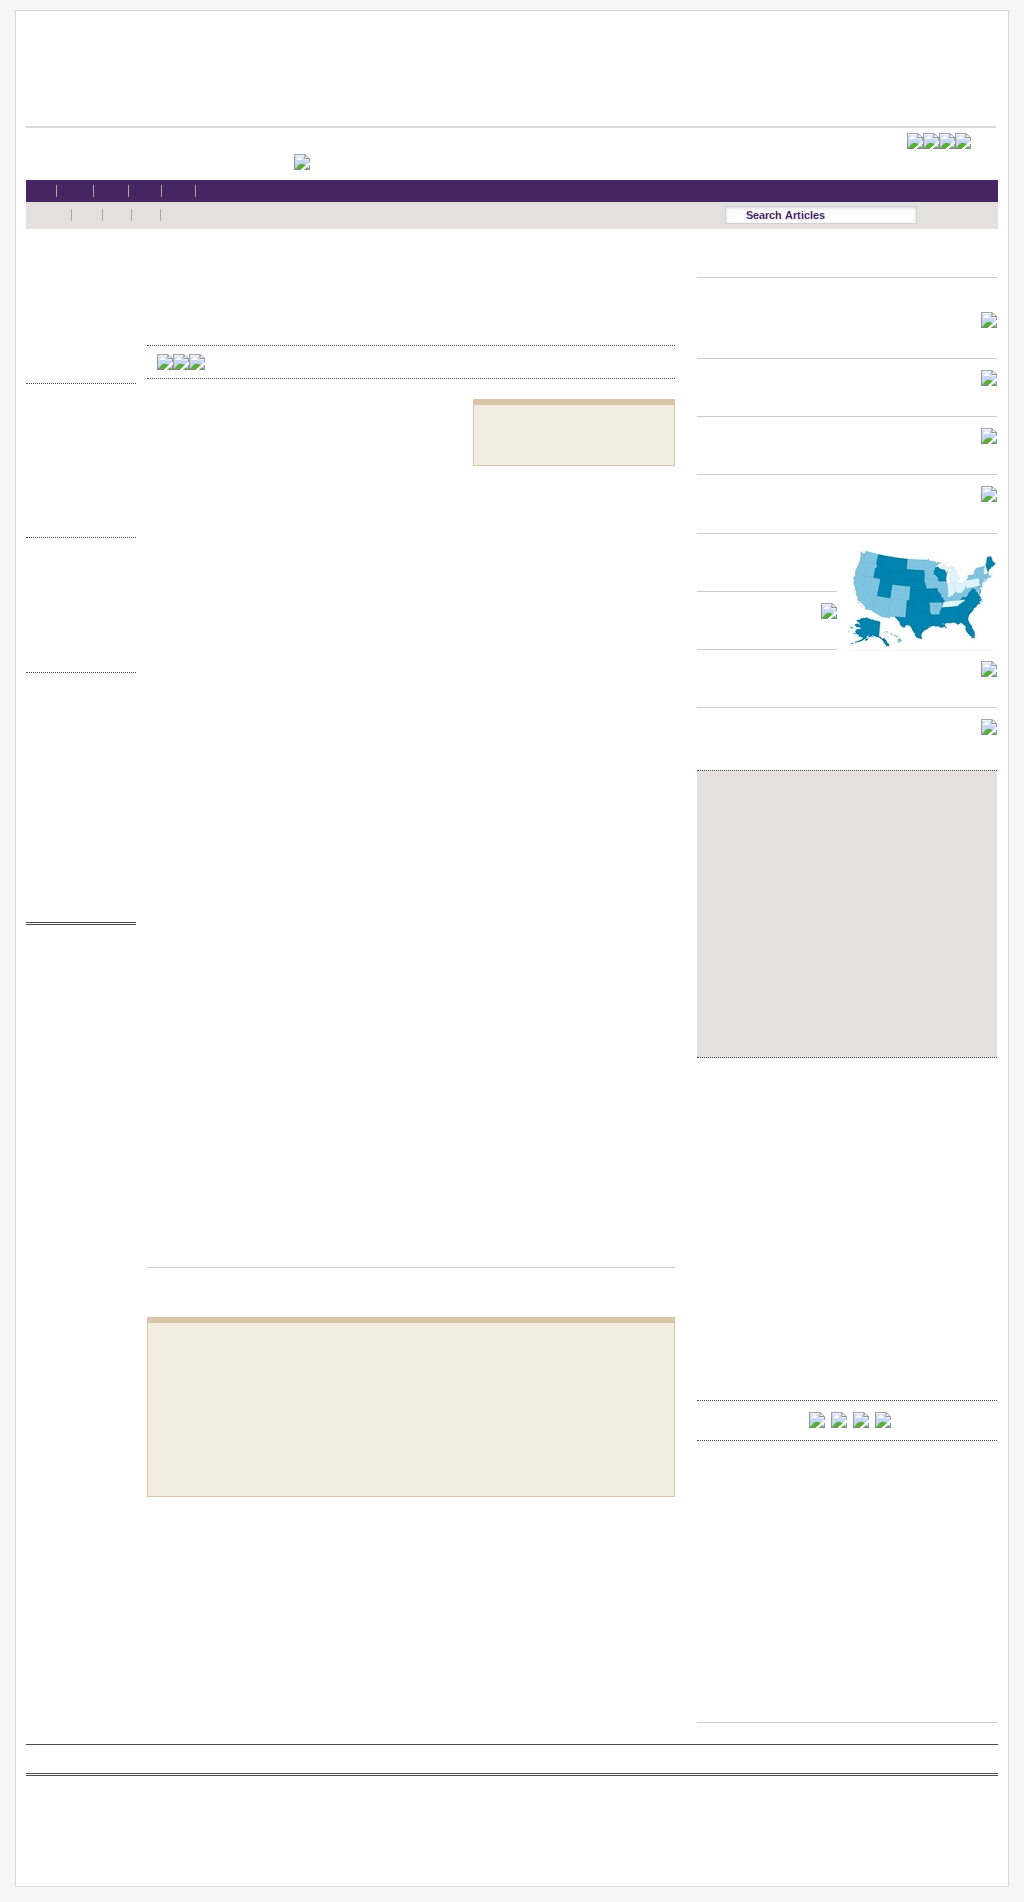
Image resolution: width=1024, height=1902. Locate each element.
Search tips (76, 747)
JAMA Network (76, 1018)
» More (76, 361)
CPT (76, 979)
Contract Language (76, 419)
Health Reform (76, 265)
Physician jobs (76, 1075)
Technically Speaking (76, 496)
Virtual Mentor (76, 1056)
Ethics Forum (76, 438)
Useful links (76, 862)
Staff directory (76, 785)
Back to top (411, 1248)
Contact (76, 900)
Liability (76, 323)
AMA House (76, 342)
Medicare (76, 303)
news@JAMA (76, 1037)
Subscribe (76, 766)
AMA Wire (76, 960)
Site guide (76, 843)
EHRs (76, 284)
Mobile (76, 727)
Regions (76, 592)
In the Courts (76, 458)
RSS (76, 708)
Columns (76, 612)
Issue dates (76, 573)
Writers (76, 650)
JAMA (76, 999)
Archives (76, 631)
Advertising (76, 804)
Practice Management (76, 477)
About (76, 881)
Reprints (76, 823)
